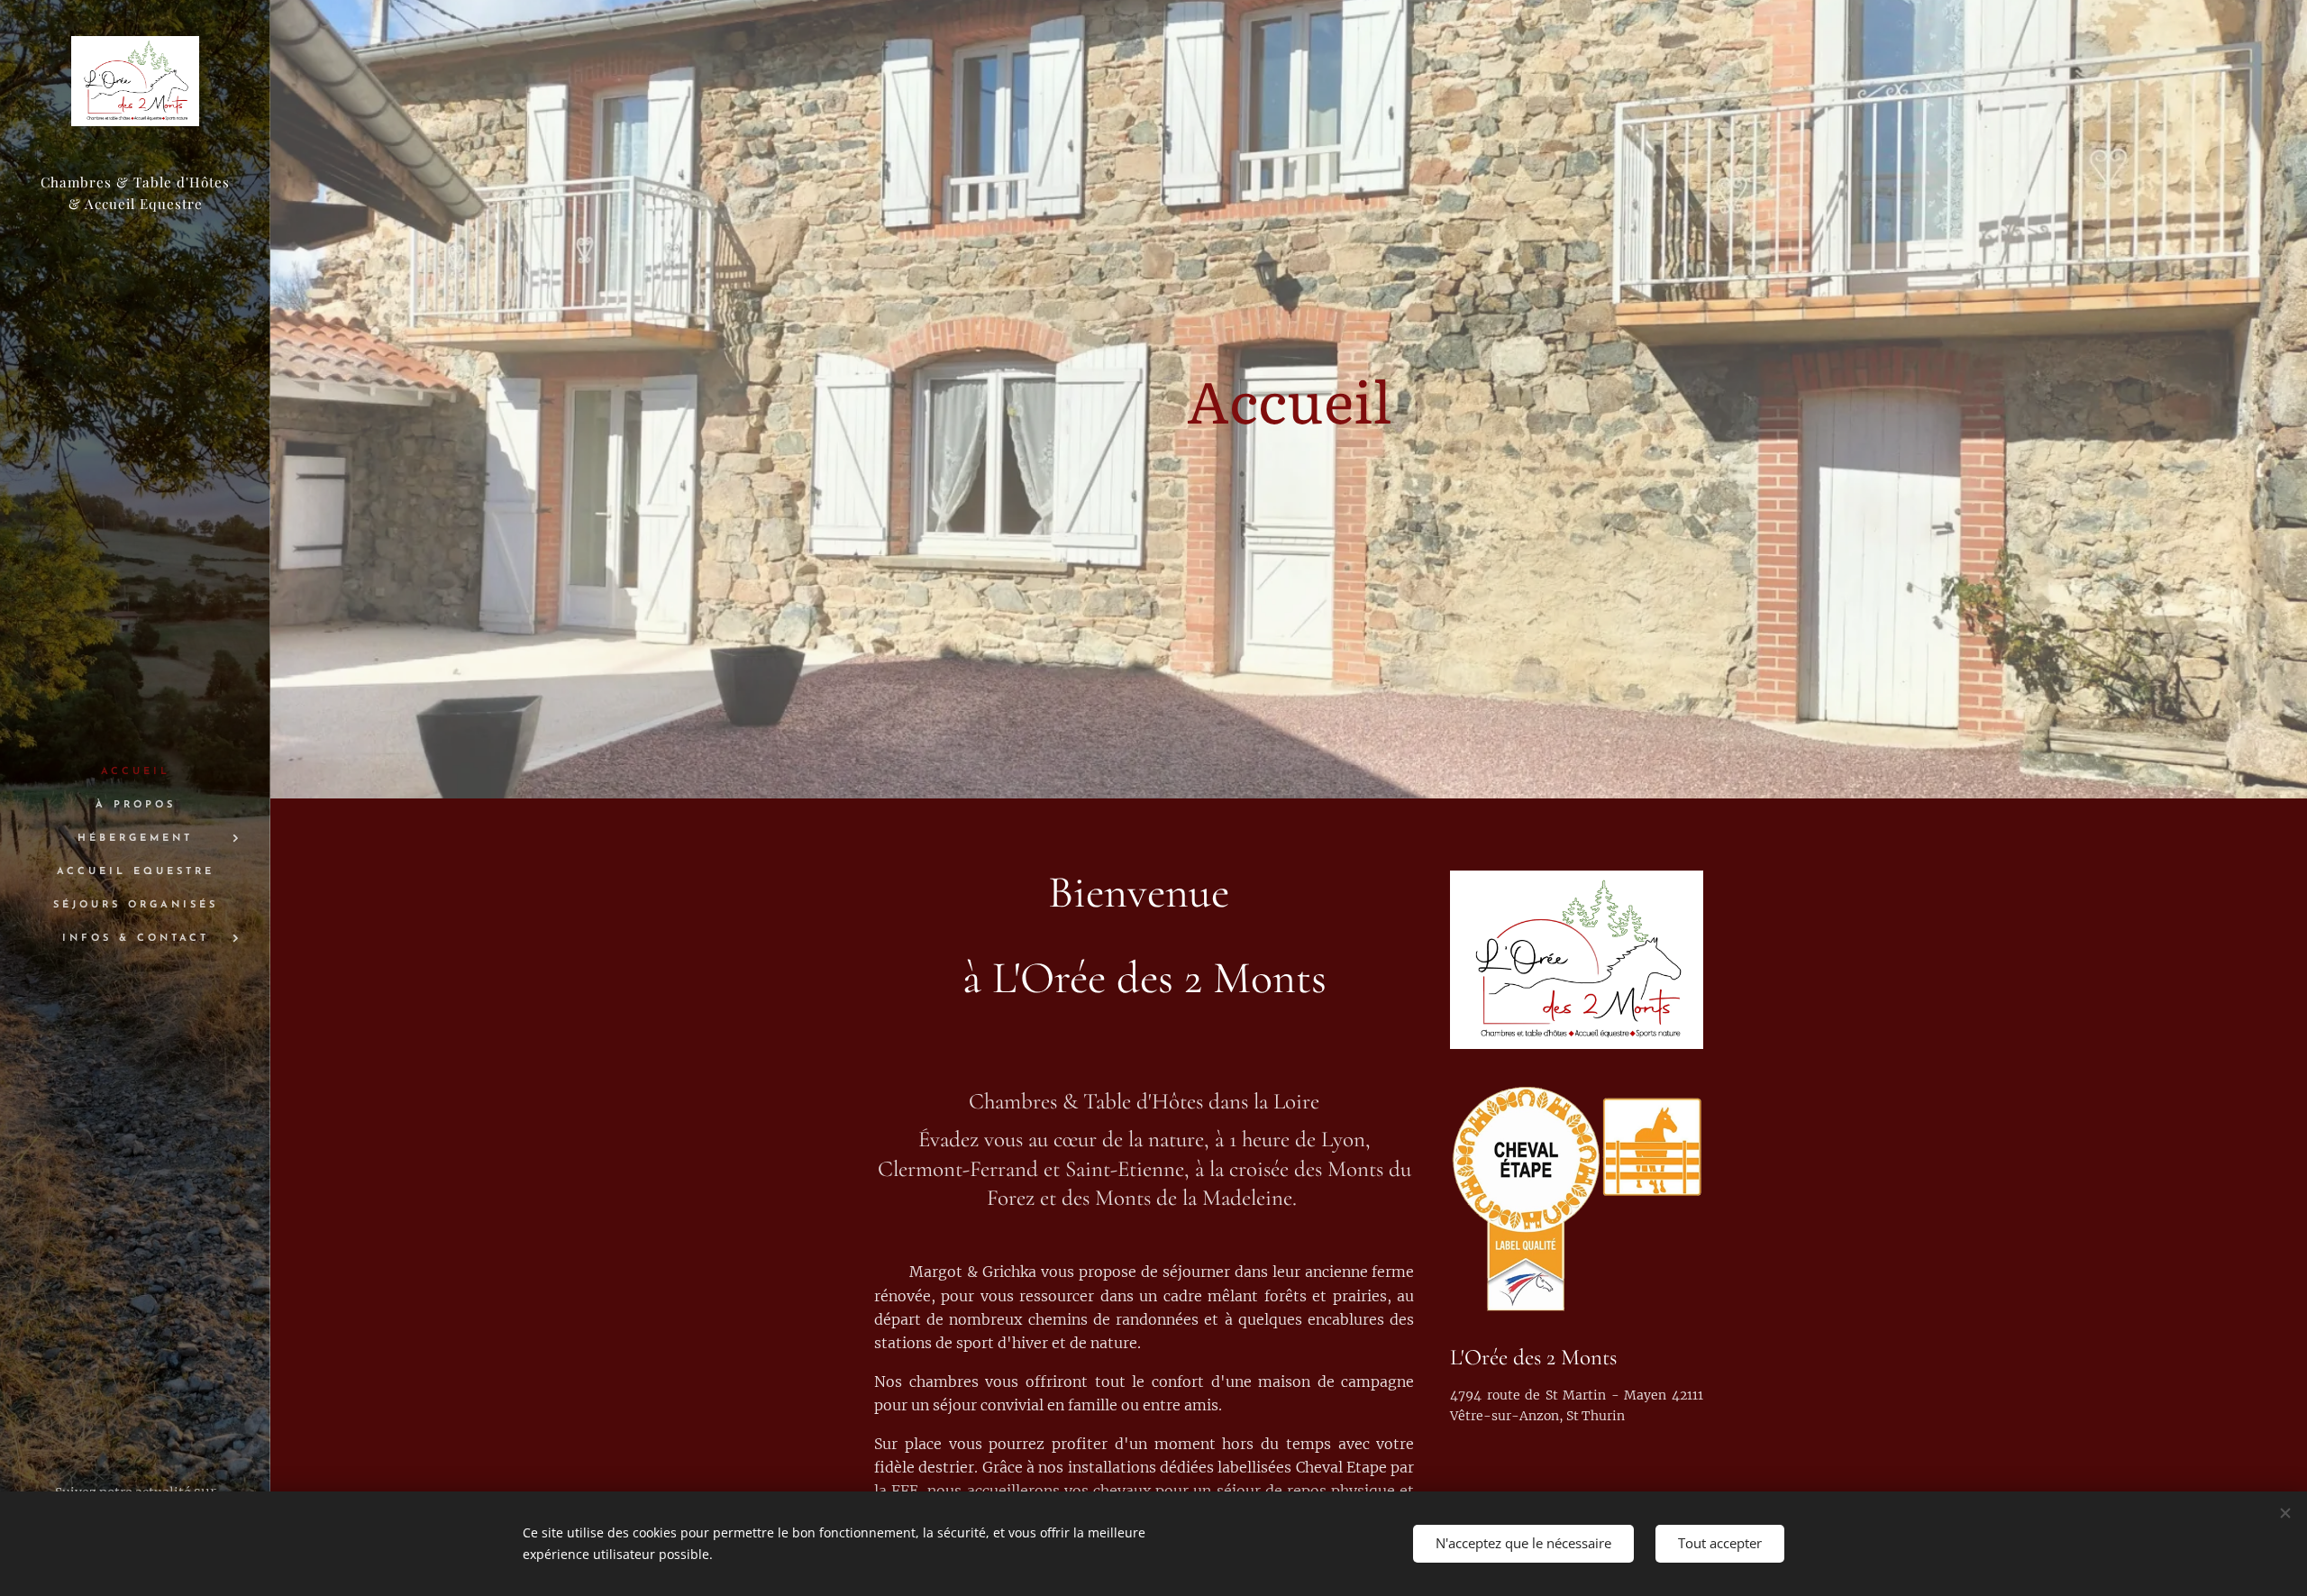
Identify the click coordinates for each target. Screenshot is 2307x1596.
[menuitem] (135, 772)
